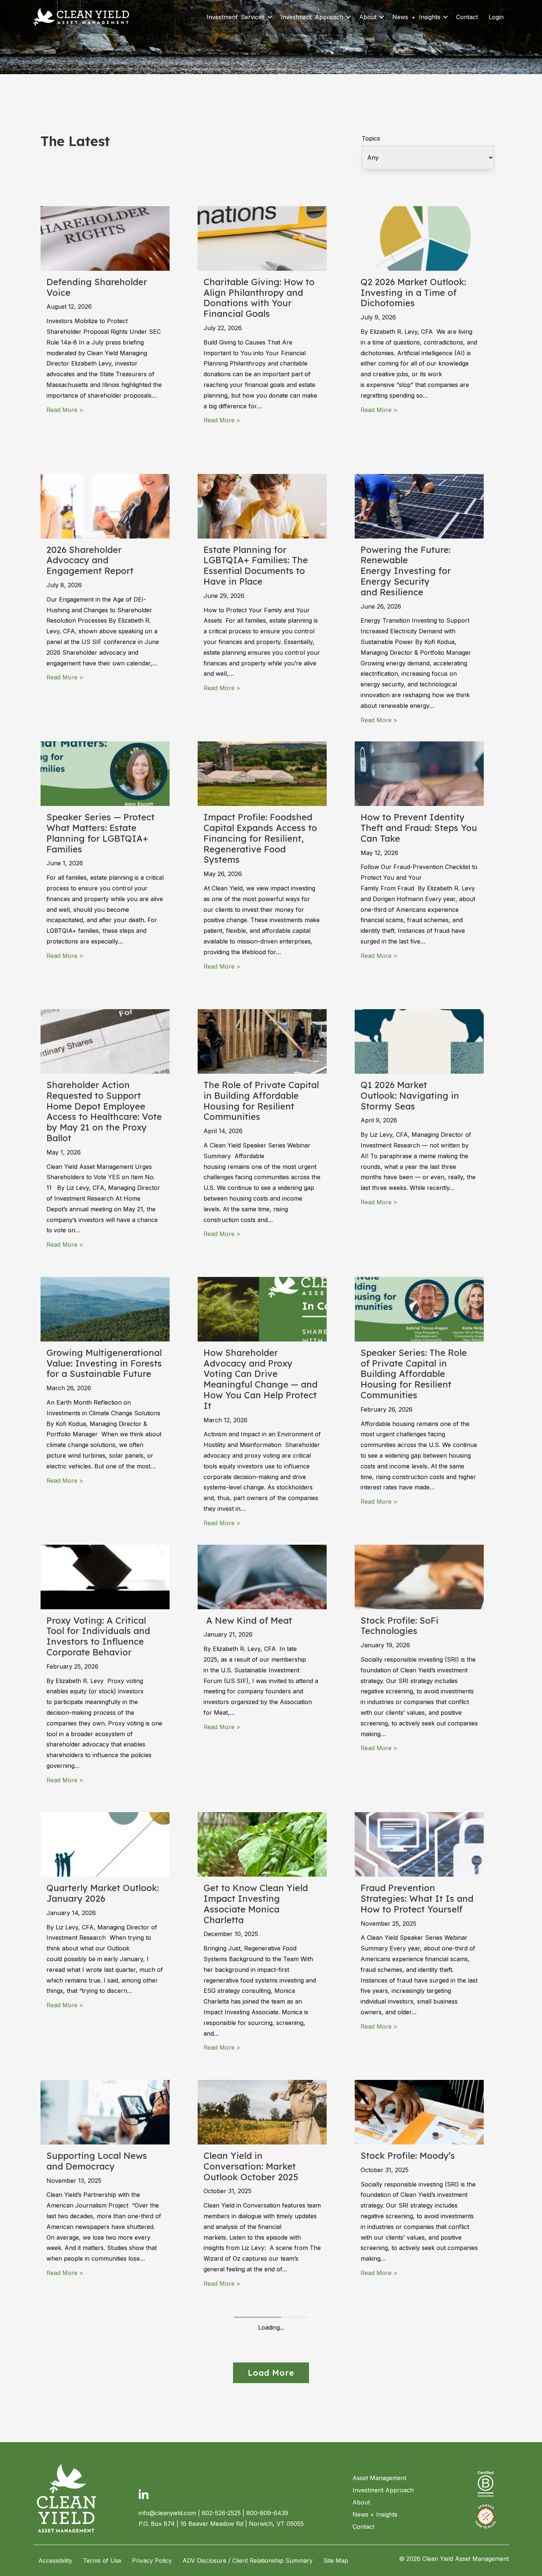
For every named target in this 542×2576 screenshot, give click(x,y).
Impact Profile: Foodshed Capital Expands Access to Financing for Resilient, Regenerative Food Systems (260, 838)
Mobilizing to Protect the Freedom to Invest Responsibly (256, 2434)
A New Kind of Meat (249, 1620)
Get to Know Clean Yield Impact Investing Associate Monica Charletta (256, 1904)
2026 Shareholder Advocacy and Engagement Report (90, 560)
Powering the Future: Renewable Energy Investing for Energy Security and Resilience (406, 571)
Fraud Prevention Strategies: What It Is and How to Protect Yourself (417, 1898)
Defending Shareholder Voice (97, 287)
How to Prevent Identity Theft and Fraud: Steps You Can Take (419, 828)
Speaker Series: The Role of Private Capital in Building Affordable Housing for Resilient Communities (414, 1374)
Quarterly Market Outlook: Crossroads (103, 2429)
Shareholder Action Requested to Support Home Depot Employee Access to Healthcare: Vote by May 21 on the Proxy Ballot (104, 1111)
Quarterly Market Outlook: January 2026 (103, 1893)
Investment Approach (312, 17)
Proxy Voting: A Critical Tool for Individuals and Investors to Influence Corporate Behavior (98, 1636)
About (368, 17)
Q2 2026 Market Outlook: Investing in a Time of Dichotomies (413, 292)
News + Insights (416, 17)
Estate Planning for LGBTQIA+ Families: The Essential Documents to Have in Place (256, 565)
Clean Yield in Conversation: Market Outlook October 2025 (251, 2166)
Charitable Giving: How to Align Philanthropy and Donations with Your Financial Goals (259, 298)
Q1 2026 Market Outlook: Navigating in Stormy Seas (410, 1095)
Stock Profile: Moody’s (408, 2156)
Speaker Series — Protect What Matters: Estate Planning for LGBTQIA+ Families (100, 833)
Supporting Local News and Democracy (97, 2161)
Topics (371, 138)
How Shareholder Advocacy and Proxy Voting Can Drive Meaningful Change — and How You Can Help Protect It (260, 1379)
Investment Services (236, 17)
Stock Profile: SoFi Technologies (399, 1626)
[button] (270, 17)
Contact (467, 17)
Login (496, 17)
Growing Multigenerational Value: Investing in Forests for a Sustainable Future (104, 1363)
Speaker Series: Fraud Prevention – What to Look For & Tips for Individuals (418, 2434)
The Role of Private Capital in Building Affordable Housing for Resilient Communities (261, 1101)
